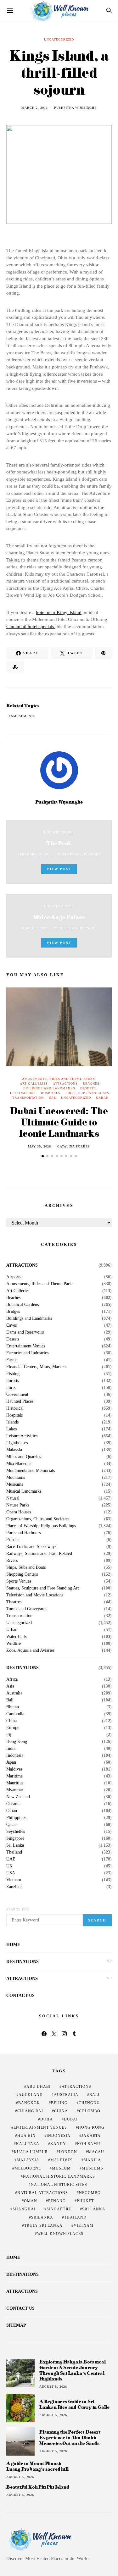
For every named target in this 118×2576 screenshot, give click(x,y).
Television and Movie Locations (35, 1595)
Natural (13, 1498)
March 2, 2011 (35, 108)
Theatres (14, 1602)
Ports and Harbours (23, 1533)
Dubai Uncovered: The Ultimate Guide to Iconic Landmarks (59, 1122)
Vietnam (14, 1880)
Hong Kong (17, 1742)
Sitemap (16, 2325)
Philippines (16, 1818)
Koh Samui (90, 2144)
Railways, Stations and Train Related (39, 1554)
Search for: (18, 1909)
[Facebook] (44, 2034)
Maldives (14, 1769)
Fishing (13, 1374)
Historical (15, 1408)
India (11, 1749)
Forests (13, 1381)
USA (11, 1873)
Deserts (88, 1088)
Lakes (11, 1429)
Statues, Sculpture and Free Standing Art (43, 1588)
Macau (96, 2152)
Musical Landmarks (24, 1491)
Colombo (90, 2111)
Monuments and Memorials (31, 1471)
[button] (43, 1156)
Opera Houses (19, 1512)
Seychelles (16, 1832)
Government (17, 1395)
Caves (11, 1325)
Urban (102, 1098)
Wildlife (14, 1644)
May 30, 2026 (39, 1146)
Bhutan (13, 1707)
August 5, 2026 (53, 2387)
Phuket (85, 2201)
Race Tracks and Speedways (31, 1547)
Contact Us (20, 1996)
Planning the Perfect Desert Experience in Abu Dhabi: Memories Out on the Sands (70, 2438)
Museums (15, 1484)
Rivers (12, 1561)
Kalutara (28, 2144)
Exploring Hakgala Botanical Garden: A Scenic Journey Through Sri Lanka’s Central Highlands (73, 2370)
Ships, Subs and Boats (87, 1093)
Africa (12, 1679)
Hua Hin (26, 2136)
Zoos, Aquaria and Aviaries (30, 1650)
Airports (14, 1277)
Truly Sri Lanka (43, 2225)
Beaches (91, 1083)
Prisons (13, 1540)
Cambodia (15, 1714)
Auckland (31, 2095)
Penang (57, 2201)
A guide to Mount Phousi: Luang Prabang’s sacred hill (37, 2466)
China (11, 1721)
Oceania (13, 1804)
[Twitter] (54, 2034)
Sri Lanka (15, 1845)
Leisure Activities (22, 1436)
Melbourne (28, 2168)
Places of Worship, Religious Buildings (41, 1526)
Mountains (16, 1478)
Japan (11, 1762)
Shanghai (24, 2209)
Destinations (23, 1093)
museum (61, 2168)
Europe (13, 1728)
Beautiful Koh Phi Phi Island (38, 2487)
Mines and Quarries (24, 1457)
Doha (47, 2119)
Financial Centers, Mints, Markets (36, 1367)
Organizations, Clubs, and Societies (38, 1519)
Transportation (28, 1098)
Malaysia (14, 1450)
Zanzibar (14, 1887)
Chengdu (89, 2103)
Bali (10, 1700)
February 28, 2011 (35, 854)
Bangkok (29, 2103)
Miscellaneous (19, 1464)
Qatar (11, 1825)
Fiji (9, 1735)
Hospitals (51, 1093)
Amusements (23, 716)
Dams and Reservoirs (25, 1332)
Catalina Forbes (74, 1146)
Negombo (90, 2193)
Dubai (71, 2119)
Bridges (13, 1312)
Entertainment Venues (26, 1346)
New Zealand (18, 1797)
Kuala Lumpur (31, 2152)
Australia (14, 1693)
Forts (11, 1388)
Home (13, 1945)
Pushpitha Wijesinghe (75, 108)
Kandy (58, 2144)
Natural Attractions (43, 2193)
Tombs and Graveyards (27, 1609)
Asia (10, 1686)
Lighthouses (17, 1443)
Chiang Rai (30, 2111)
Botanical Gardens (22, 1305)
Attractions (65, 1083)
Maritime (14, 1776)
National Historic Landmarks (59, 2176)
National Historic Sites (59, 2185)
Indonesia (15, 1755)
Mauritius (15, 1783)
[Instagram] (64, 2034)
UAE (52, 1098)
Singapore (15, 1838)
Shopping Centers (22, 1574)
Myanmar (15, 1790)
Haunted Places (20, 1401)
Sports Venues (19, 1581)
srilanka (42, 2217)
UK (9, 1866)
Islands (12, 1422)
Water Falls (16, 1637)
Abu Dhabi (39, 2087)
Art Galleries (34, 1083)
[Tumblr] (74, 2034)
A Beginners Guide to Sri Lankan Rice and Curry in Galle (74, 2404)
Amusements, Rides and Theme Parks (59, 1079)
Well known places (60, 2234)
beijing (59, 2103)
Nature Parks (18, 1505)
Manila (92, 2160)
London (68, 2152)
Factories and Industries (27, 1353)
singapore (59, 2209)
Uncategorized (59, 39)
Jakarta (91, 2136)
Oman (12, 1811)
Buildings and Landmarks (49, 1088)
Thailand (14, 1852)
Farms (12, 1360)
